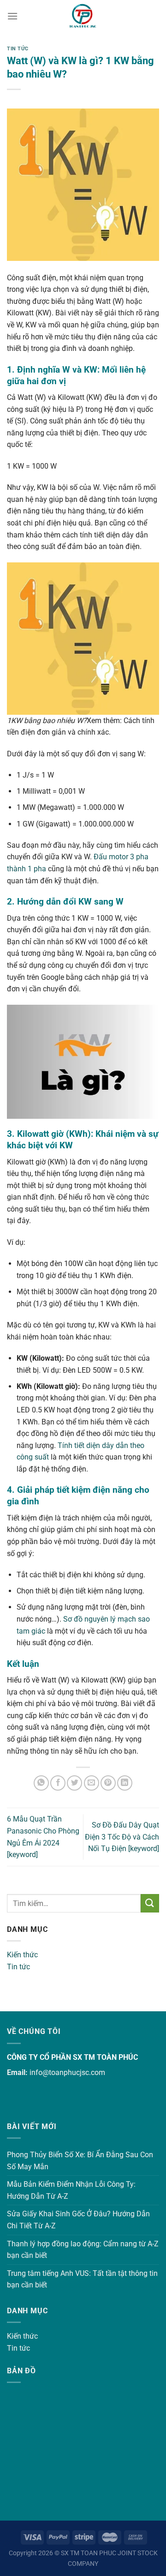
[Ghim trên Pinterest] (108, 1783)
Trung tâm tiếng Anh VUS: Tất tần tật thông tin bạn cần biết (82, 2279)
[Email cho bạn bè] (92, 1783)
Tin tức (18, 1967)
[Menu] (12, 16)
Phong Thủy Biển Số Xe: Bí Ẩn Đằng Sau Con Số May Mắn (80, 2161)
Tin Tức (18, 49)
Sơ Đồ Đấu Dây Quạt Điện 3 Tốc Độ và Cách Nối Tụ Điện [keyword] (122, 1837)
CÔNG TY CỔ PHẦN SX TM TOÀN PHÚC (72, 2057)
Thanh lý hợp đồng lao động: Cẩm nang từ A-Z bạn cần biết (83, 2250)
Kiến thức (22, 1955)
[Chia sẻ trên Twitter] (74, 1783)
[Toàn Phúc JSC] (83, 16)
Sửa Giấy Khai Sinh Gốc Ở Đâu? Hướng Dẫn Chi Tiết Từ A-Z (78, 2220)
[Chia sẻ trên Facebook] (58, 1783)
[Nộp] (150, 1903)
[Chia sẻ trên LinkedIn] (125, 1783)
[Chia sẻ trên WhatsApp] (41, 1783)
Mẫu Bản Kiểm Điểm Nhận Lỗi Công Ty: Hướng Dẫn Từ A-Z (71, 2190)
